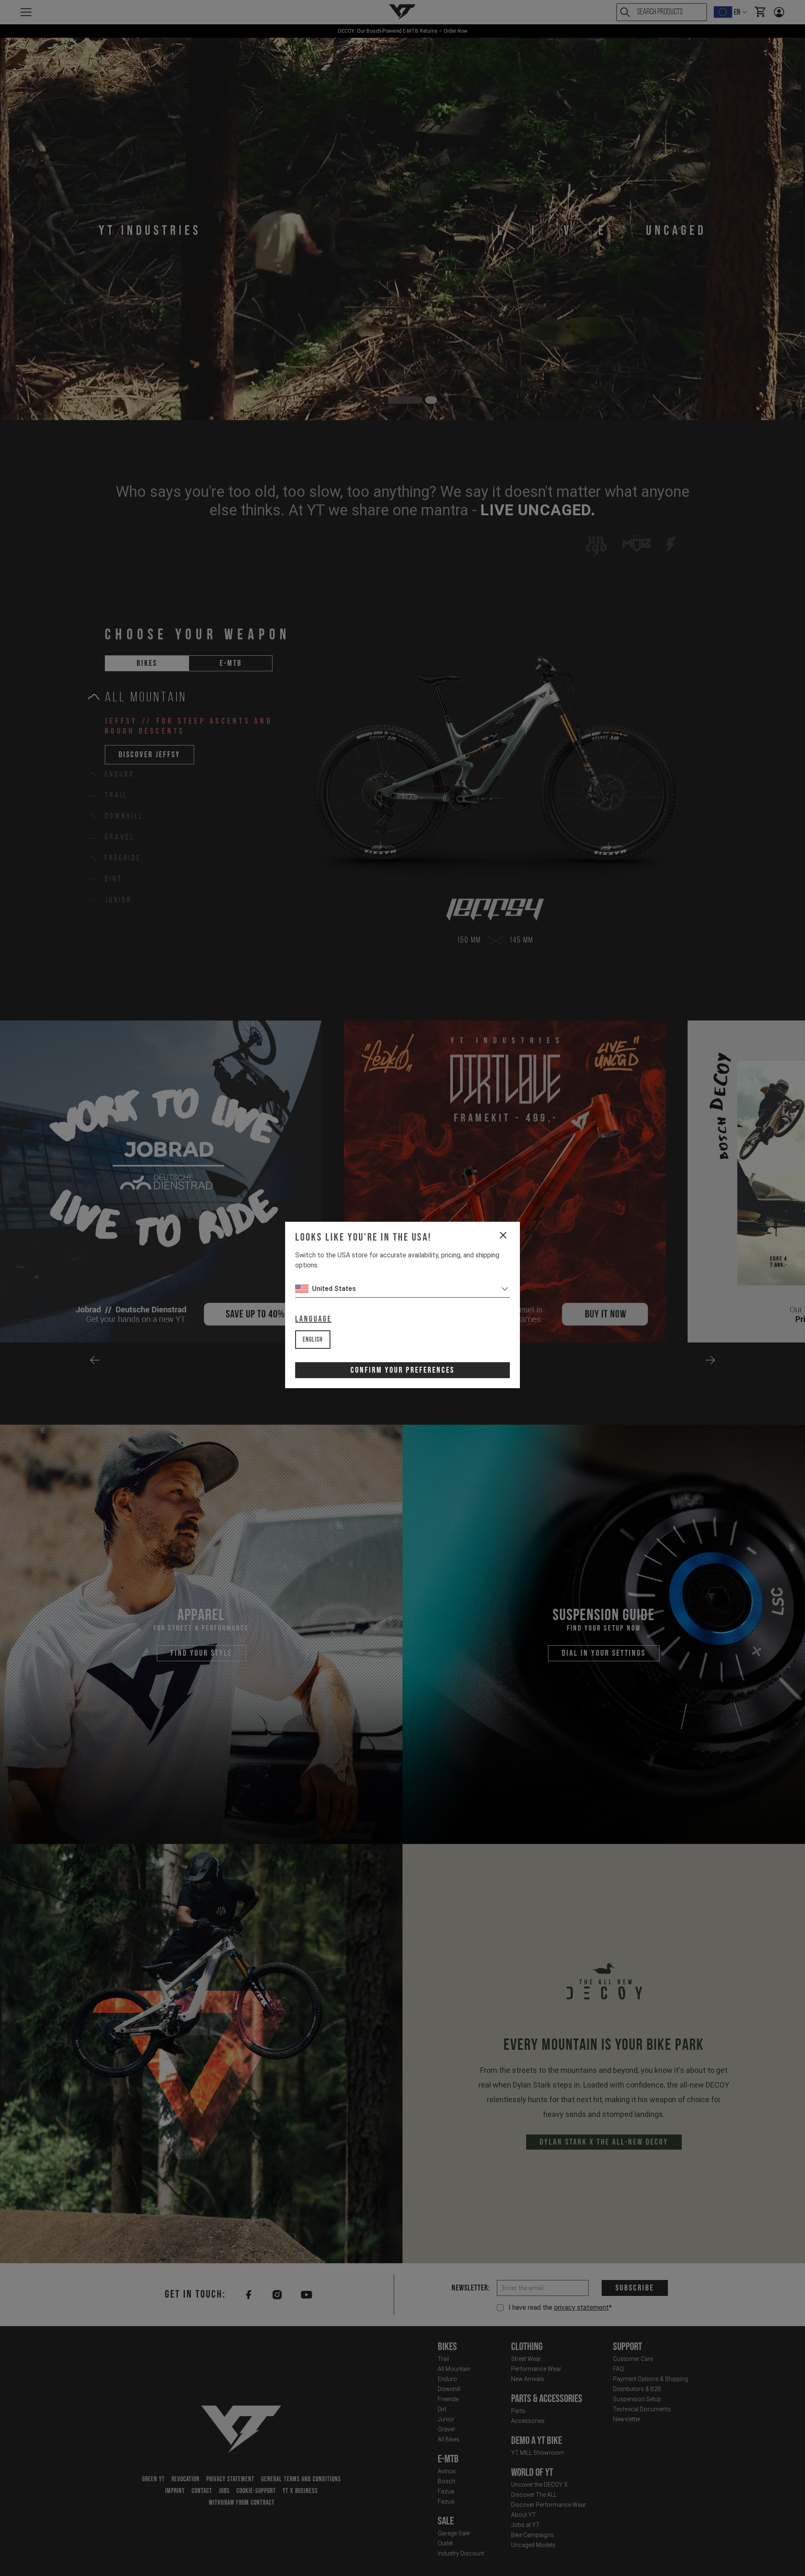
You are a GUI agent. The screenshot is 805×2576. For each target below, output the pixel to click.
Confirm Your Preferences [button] (402, 1370)
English (313, 1340)
